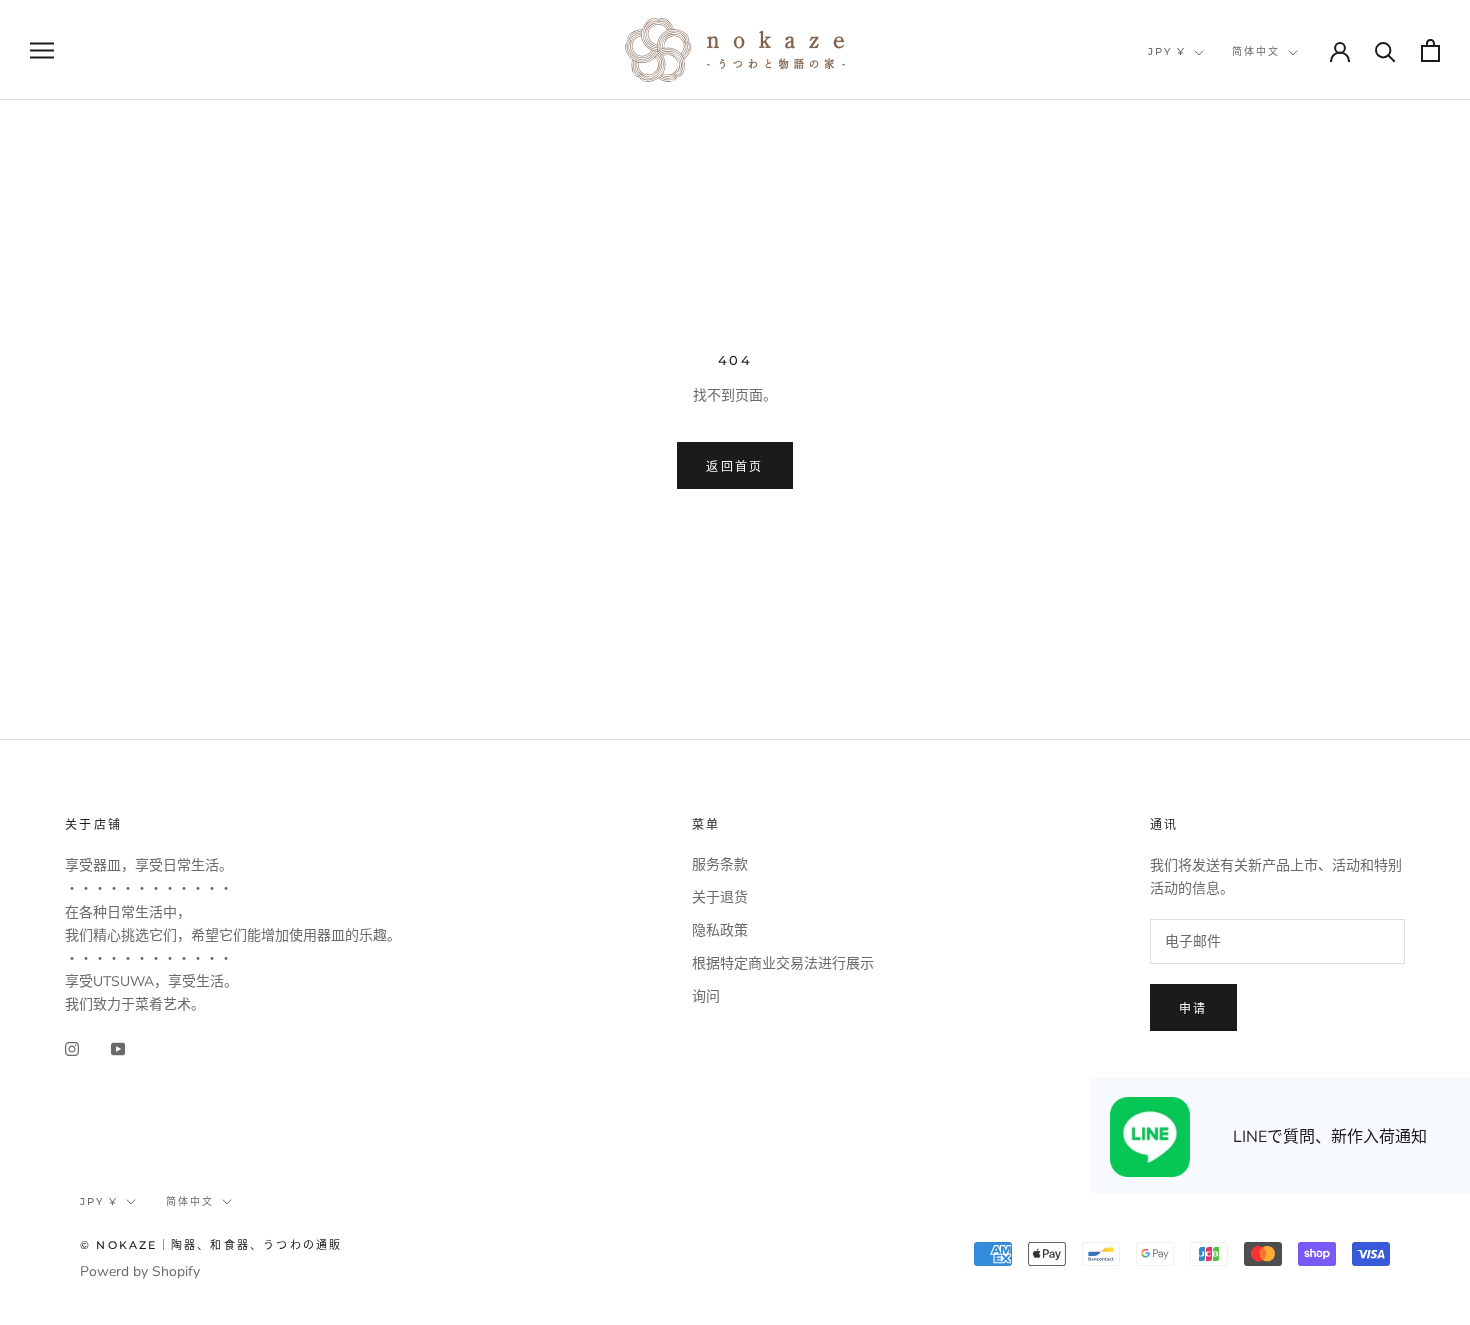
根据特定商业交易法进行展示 (783, 963)
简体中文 (1256, 51)
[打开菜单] (42, 50)
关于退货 (720, 897)
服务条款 (720, 864)
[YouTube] (118, 1047)
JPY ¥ (1167, 51)
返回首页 (735, 466)
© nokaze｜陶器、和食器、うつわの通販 (211, 1245)
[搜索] (1385, 50)
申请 (1193, 1008)
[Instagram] (72, 1047)
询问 (706, 996)
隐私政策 (720, 930)
